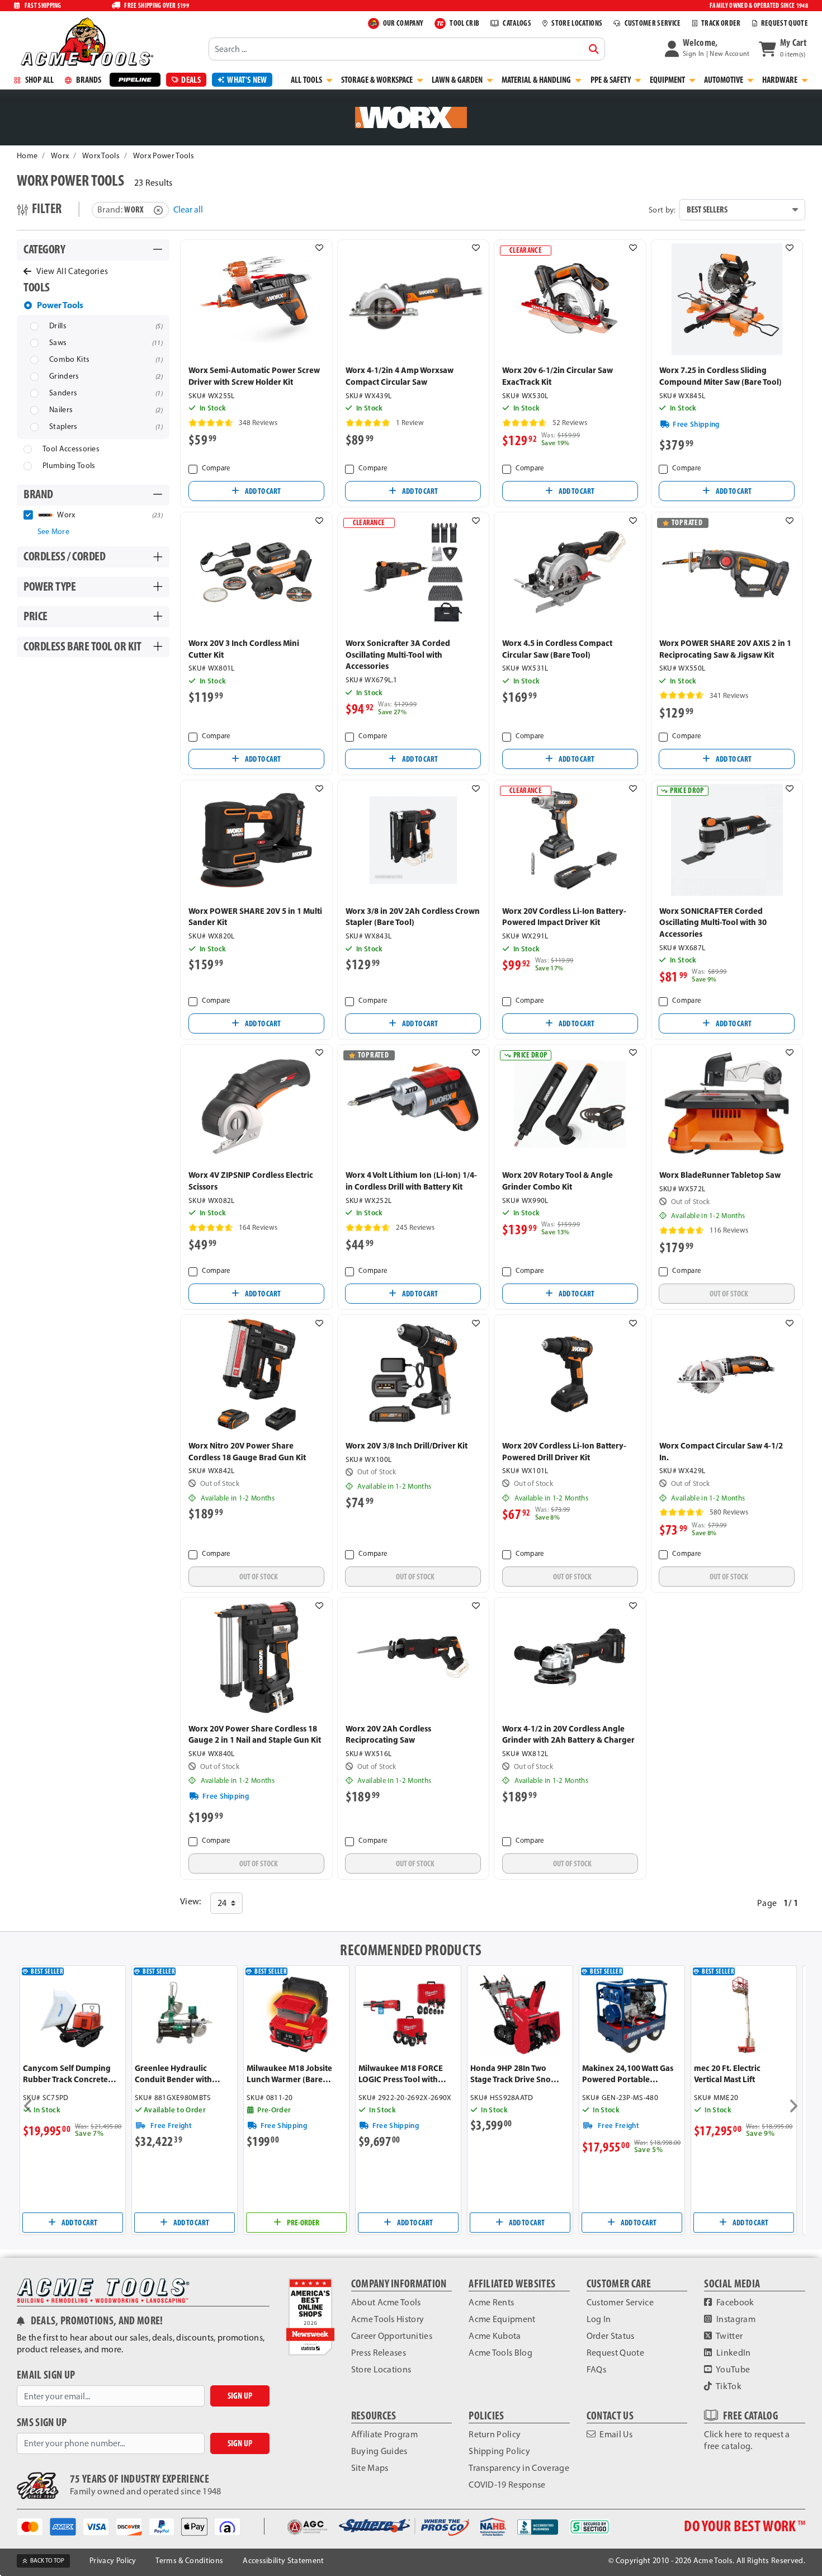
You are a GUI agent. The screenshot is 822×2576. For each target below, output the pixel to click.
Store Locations (381, 2369)
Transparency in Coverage (519, 2468)
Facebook (734, 2302)
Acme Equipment (502, 2319)
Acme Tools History (388, 2319)
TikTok (728, 2386)
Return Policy (495, 2434)
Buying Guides (379, 2451)
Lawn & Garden (458, 80)
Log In (599, 2319)
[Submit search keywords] (594, 49)
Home (27, 156)
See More (54, 532)
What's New (247, 80)
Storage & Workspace (378, 80)
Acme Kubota (495, 2336)
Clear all (188, 209)
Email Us (615, 2434)
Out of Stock (729, 1294)
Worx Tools (101, 156)
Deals (191, 80)
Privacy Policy (113, 2561)
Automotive (724, 80)
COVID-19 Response (507, 2485)
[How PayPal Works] (165, 2525)
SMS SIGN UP (42, 2422)
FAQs (596, 2369)
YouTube (733, 2369)
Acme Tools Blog (500, 2353)
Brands (88, 80)
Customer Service (620, 2302)
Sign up (240, 2396)
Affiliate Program (384, 2434)
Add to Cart (262, 491)
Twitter (729, 2336)
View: (191, 1901)
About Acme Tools (386, 2302)
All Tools (307, 80)
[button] (707, 49)
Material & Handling (537, 80)
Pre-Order (303, 2223)
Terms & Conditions (189, 2561)
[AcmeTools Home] (86, 41)
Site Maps (370, 2468)
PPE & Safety (611, 80)
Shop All (39, 80)
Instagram (735, 2319)
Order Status (611, 2336)
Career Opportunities (392, 2336)
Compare (216, 468)
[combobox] (407, 49)
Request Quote (615, 2353)
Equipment (668, 80)
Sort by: (662, 210)
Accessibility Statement (283, 2561)
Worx (60, 156)
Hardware (781, 80)
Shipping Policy (499, 2451)
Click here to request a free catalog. (747, 2440)
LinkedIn (733, 2353)
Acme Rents (491, 2302)
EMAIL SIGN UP (46, 2375)
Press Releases (379, 2353)
